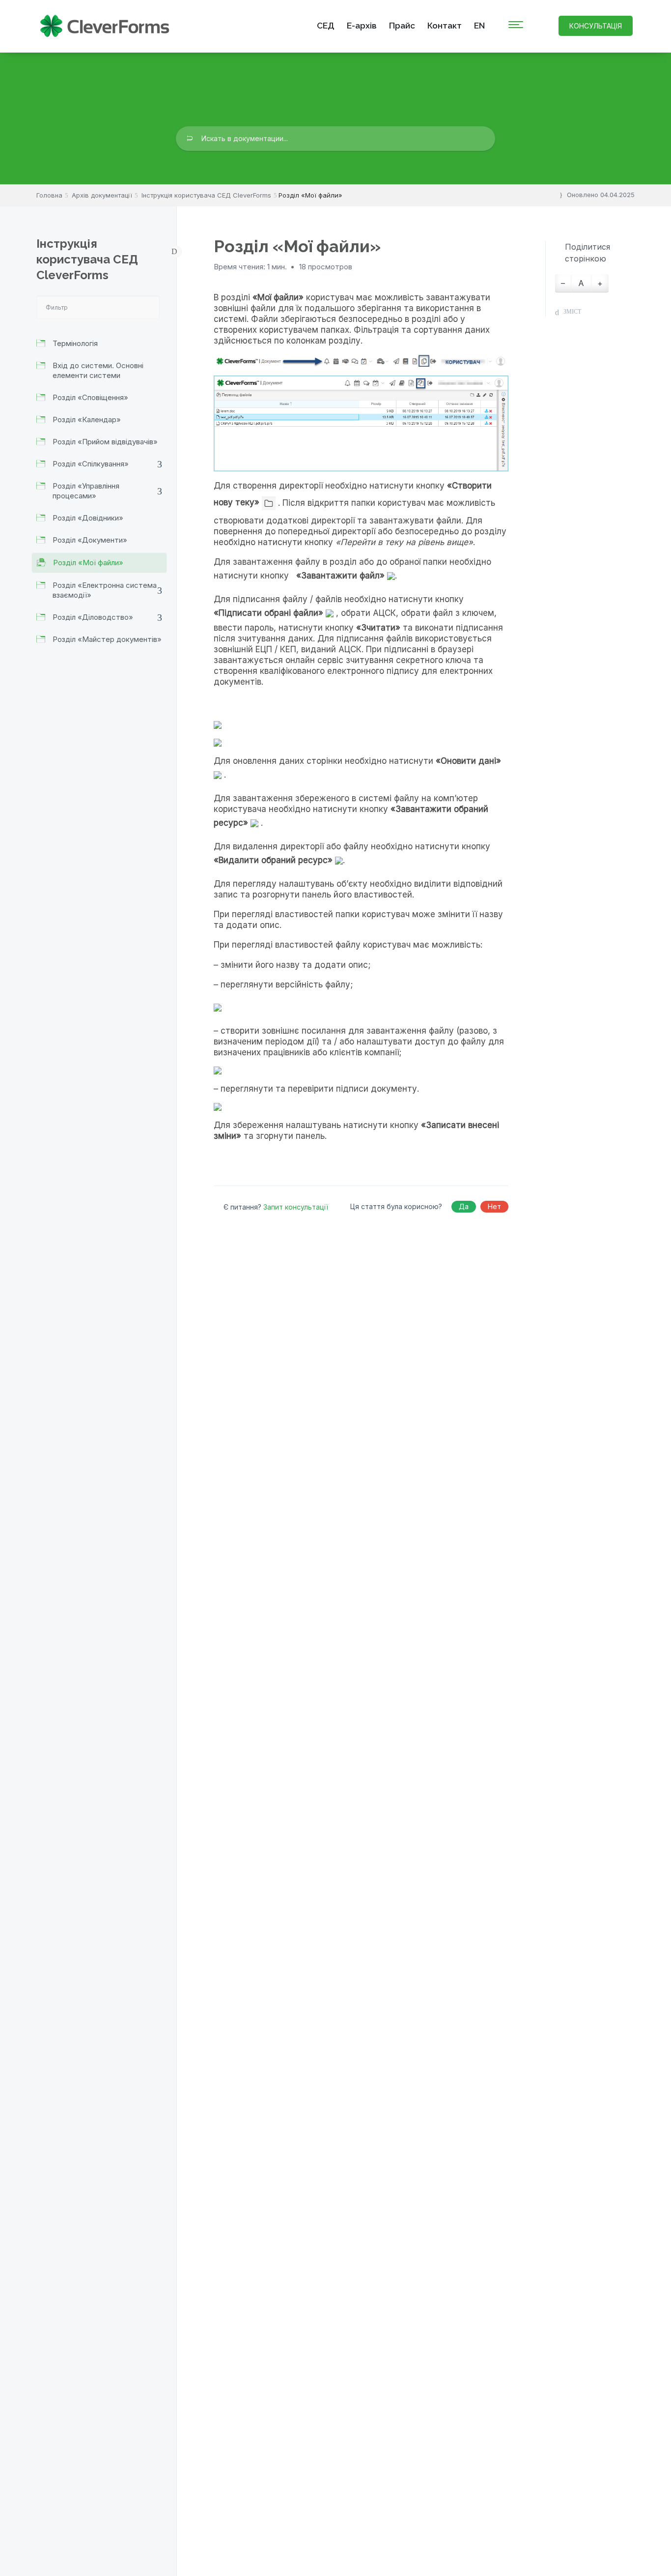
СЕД (326, 26)
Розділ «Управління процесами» (86, 491)
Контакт (445, 26)
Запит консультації (296, 1207)
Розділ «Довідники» (88, 518)
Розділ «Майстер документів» (107, 639)
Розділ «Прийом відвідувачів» (105, 442)
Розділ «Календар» (87, 420)
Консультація (596, 26)
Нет (494, 1206)
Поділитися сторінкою (587, 253)
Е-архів (362, 26)
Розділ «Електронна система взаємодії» (105, 590)
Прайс (402, 26)
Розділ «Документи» (90, 540)
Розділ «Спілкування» (91, 464)
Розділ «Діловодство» (93, 617)
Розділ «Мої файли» (88, 563)
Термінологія (75, 343)
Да (464, 1206)
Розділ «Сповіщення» (90, 397)
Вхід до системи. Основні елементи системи (98, 370)
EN (479, 26)
